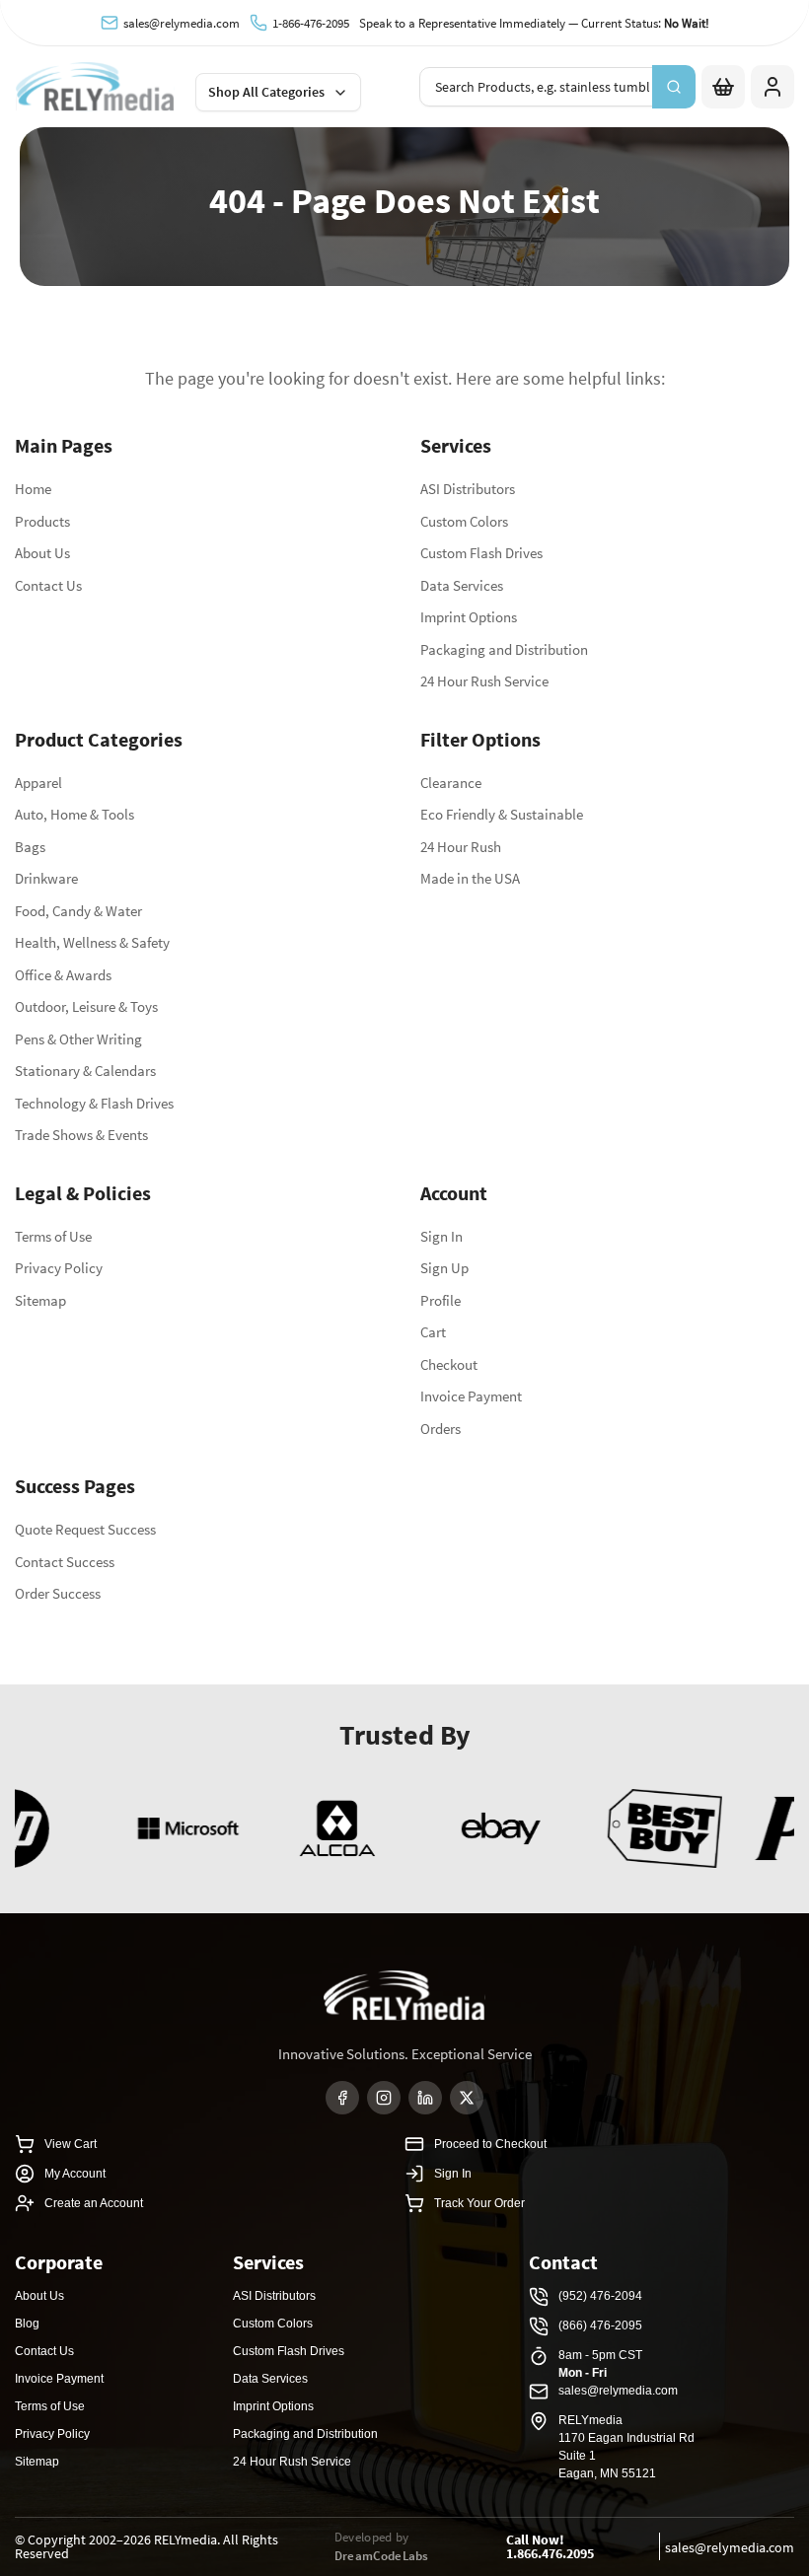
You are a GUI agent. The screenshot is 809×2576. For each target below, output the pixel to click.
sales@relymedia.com (182, 23)
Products (42, 521)
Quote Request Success (85, 1529)
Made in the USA (470, 878)
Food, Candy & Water (78, 911)
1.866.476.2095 (550, 2553)
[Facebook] (342, 2098)
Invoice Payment (471, 1396)
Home (33, 489)
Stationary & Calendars (85, 1071)
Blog (27, 2324)
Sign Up (444, 1268)
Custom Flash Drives (481, 553)
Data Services (462, 585)
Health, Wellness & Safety (92, 942)
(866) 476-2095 (600, 2326)
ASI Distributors (468, 489)
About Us (42, 553)
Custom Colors (464, 521)
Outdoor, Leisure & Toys (86, 1006)
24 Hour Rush (461, 847)
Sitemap (40, 1300)
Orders (441, 1429)
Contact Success (65, 1562)
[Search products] (674, 87)
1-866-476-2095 (311, 23)
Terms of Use (53, 1236)
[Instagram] (384, 2098)
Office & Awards (63, 975)
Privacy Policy (59, 1268)
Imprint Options (469, 617)
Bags (30, 847)
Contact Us (48, 585)
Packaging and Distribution (504, 649)
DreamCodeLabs (382, 2556)
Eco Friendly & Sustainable (502, 814)
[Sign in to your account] (772, 87)
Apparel (38, 783)
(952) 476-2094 (600, 2296)
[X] (467, 2098)
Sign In (441, 1236)
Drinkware (46, 878)
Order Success (58, 1593)
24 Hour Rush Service (484, 681)
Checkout (449, 1364)
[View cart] (723, 87)
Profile (441, 1300)
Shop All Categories (266, 92)
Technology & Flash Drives (94, 1103)
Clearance (451, 783)
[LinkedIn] (425, 2098)
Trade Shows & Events (81, 1135)
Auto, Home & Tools (74, 814)
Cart (433, 1332)
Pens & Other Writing (78, 1039)
